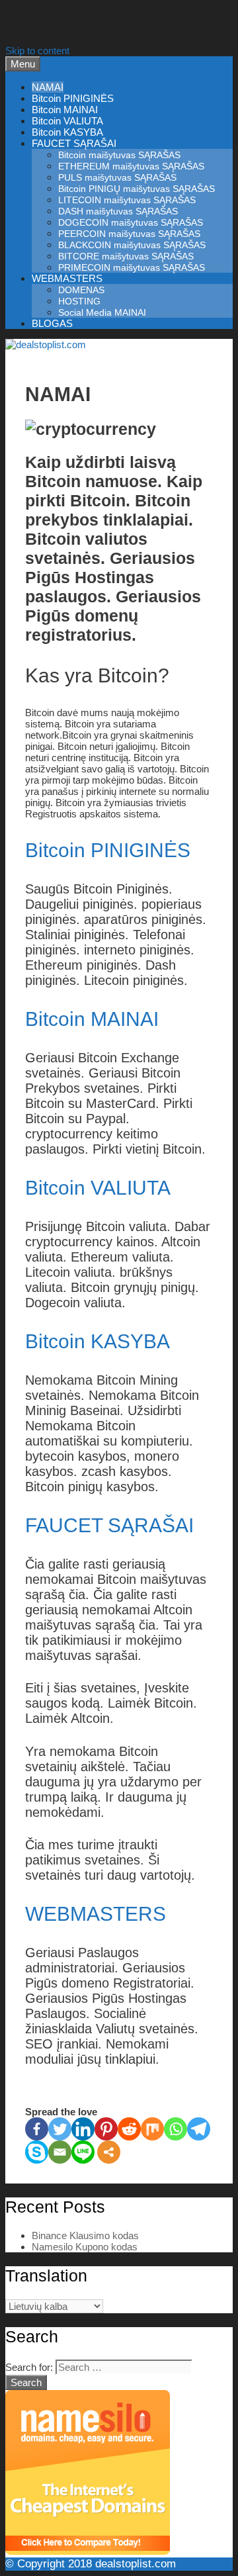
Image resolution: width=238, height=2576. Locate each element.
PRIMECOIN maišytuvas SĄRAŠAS (132, 267)
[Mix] (152, 2129)
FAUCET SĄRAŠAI (74, 143)
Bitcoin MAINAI (65, 110)
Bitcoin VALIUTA (67, 121)
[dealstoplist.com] (46, 345)
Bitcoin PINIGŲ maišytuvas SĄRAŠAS (137, 189)
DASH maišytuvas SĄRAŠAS (118, 211)
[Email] (60, 2152)
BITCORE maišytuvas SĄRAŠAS (126, 256)
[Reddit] (129, 2129)
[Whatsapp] (176, 2129)
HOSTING (79, 301)
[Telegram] (199, 2129)
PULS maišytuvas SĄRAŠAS (117, 177)
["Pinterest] (106, 2129)
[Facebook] (37, 2129)
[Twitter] (60, 2129)
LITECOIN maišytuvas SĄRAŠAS (127, 200)
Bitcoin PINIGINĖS (73, 98)
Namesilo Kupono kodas (85, 2247)
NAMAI (48, 87)
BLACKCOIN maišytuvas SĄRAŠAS (132, 245)
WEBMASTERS (67, 278)
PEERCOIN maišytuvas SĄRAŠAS (129, 234)
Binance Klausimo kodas (85, 2235)
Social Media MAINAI (102, 312)
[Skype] (37, 2152)
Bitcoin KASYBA (67, 132)
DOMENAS (81, 290)
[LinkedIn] (83, 2129)
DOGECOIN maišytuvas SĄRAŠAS (131, 222)
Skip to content (37, 51)
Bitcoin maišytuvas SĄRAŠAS (119, 155)
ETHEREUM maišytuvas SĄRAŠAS (131, 166)
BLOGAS (52, 323)
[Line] (83, 2152)
